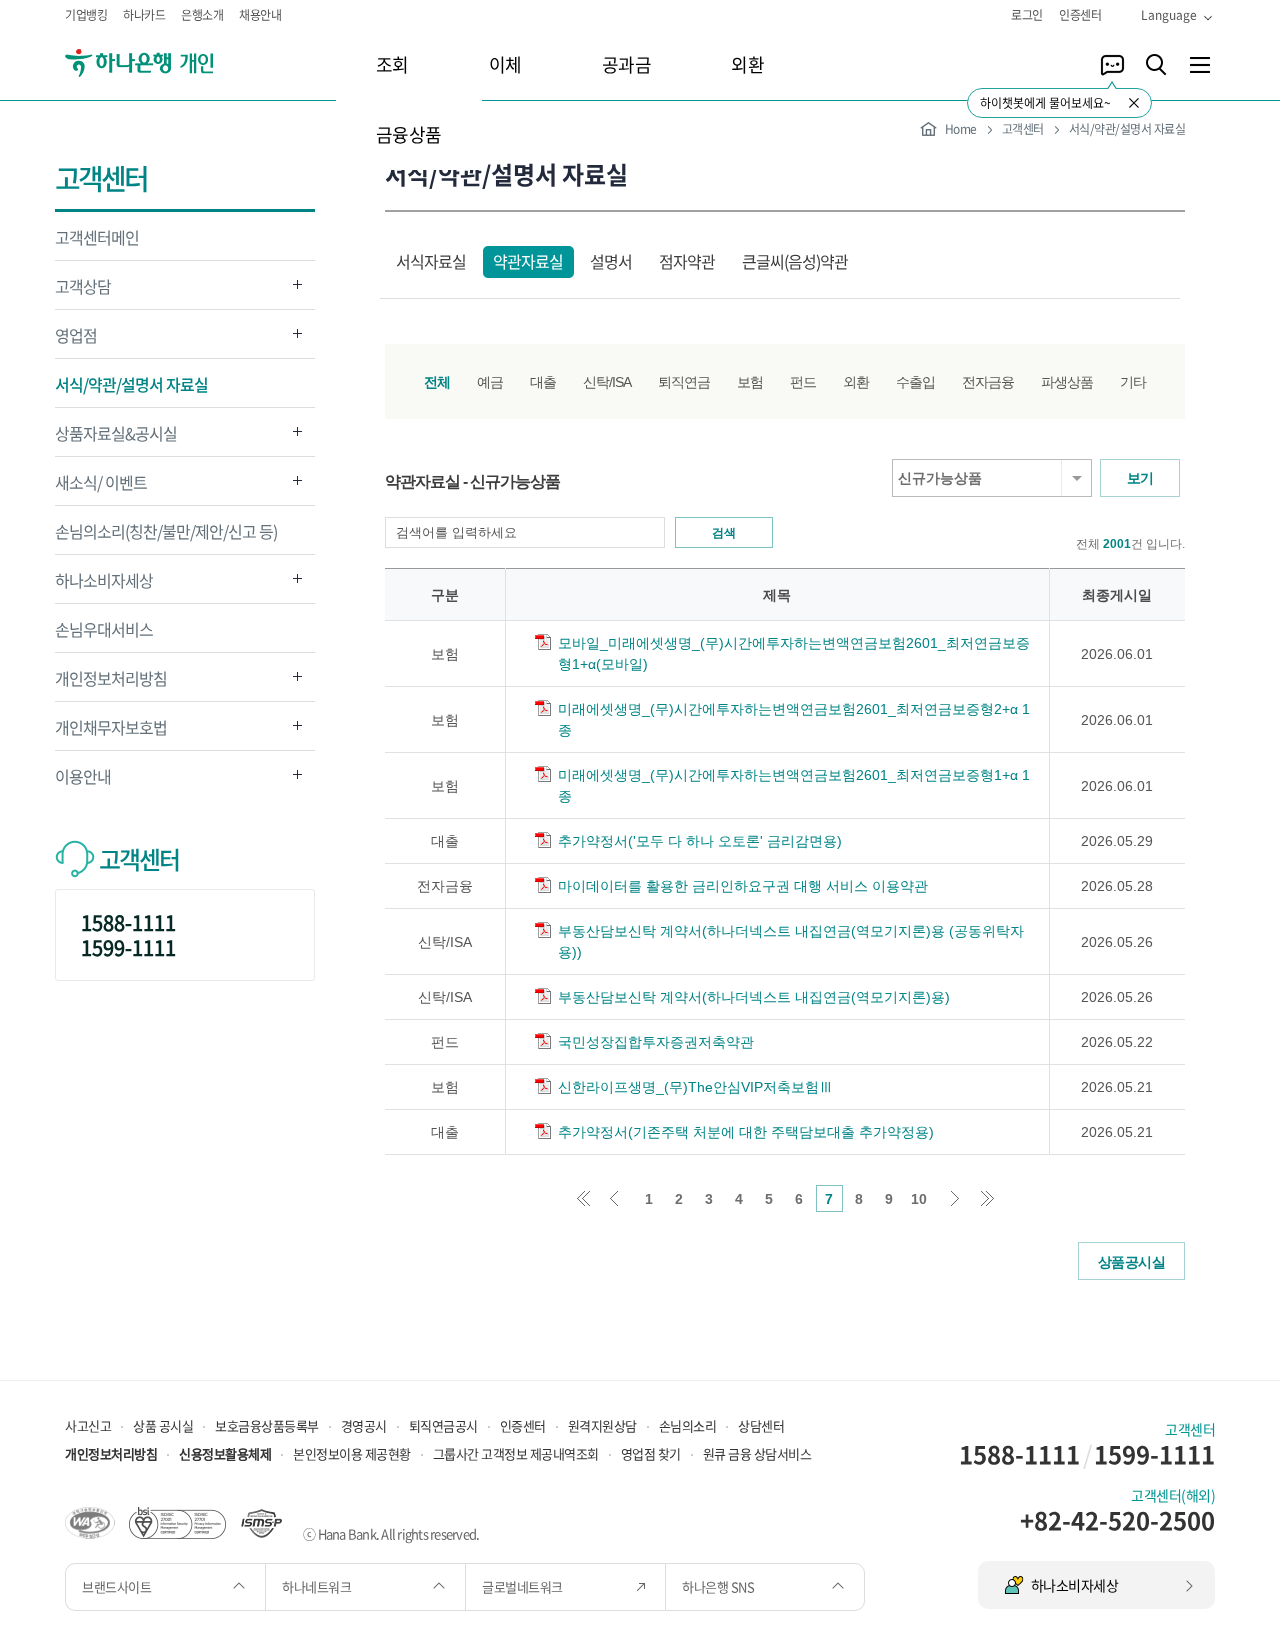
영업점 (76, 340)
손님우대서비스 (104, 629)
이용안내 (83, 781)
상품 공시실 (163, 1425)
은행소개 (202, 15)
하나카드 (144, 15)
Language (1169, 15)
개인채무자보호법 (111, 732)
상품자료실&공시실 (116, 438)
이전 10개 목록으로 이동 (614, 1198)
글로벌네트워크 (523, 1586)
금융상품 (409, 134)
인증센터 (1080, 15)
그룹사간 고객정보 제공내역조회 (516, 1453)
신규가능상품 (940, 478)
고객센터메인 (97, 237)
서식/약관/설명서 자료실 (131, 384)
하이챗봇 (1112, 65)
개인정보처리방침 (111, 683)
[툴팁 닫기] (1134, 103)
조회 (392, 64)
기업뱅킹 (86, 15)
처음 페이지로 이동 (583, 1198)
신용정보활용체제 (225, 1453)
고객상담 (83, 291)
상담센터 (761, 1425)
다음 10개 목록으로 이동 (956, 1198)
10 (919, 1199)
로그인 (1027, 15)
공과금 (627, 64)
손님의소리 (688, 1425)
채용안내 (260, 15)
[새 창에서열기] (90, 1521)
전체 (437, 382)
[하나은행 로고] (167, 63)
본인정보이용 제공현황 (352, 1453)
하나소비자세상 (104, 585)
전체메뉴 (1200, 65)
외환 (747, 64)
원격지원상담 (602, 1425)
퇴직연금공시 (443, 1425)
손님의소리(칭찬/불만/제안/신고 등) (166, 531)
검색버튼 (1156, 65)
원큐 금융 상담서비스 (757, 1453)
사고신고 (88, 1425)
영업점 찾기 (651, 1453)
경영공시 (364, 1425)
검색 (724, 533)
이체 (505, 64)
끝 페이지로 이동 (987, 1198)
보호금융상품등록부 (267, 1425)
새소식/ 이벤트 (101, 487)
